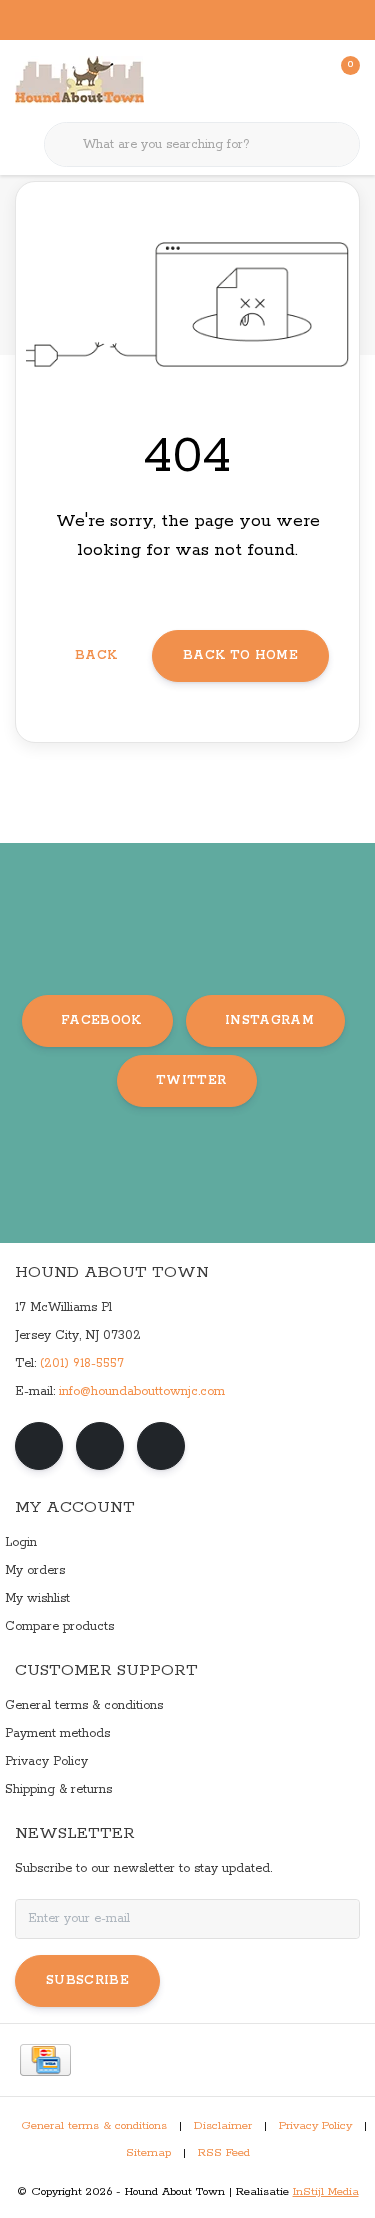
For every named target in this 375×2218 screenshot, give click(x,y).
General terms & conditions (94, 2126)
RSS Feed (224, 2153)
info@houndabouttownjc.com (142, 1391)
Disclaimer (223, 2126)
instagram (269, 1020)
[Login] (265, 80)
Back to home (240, 655)
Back (96, 655)
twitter (191, 1080)
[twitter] (161, 1446)
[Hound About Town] (79, 80)
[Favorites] (303, 80)
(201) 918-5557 (82, 1363)
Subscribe (87, 1980)
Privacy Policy (315, 2126)
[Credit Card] (45, 2060)
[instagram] (100, 1446)
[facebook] (39, 1446)
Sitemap (148, 2153)
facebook (101, 1020)
